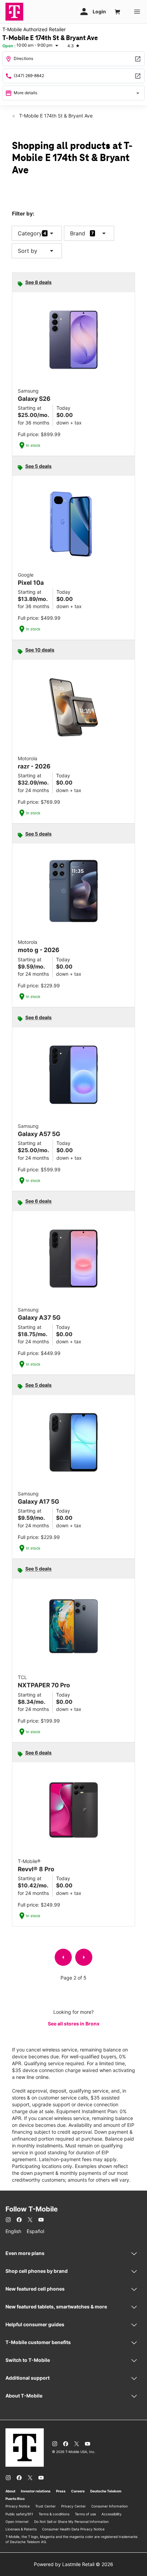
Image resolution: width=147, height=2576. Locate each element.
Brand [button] (78, 233)
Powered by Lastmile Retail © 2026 (73, 2564)
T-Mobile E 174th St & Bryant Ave (55, 116)
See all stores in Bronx (74, 2024)
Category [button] (30, 233)
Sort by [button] (37, 251)
